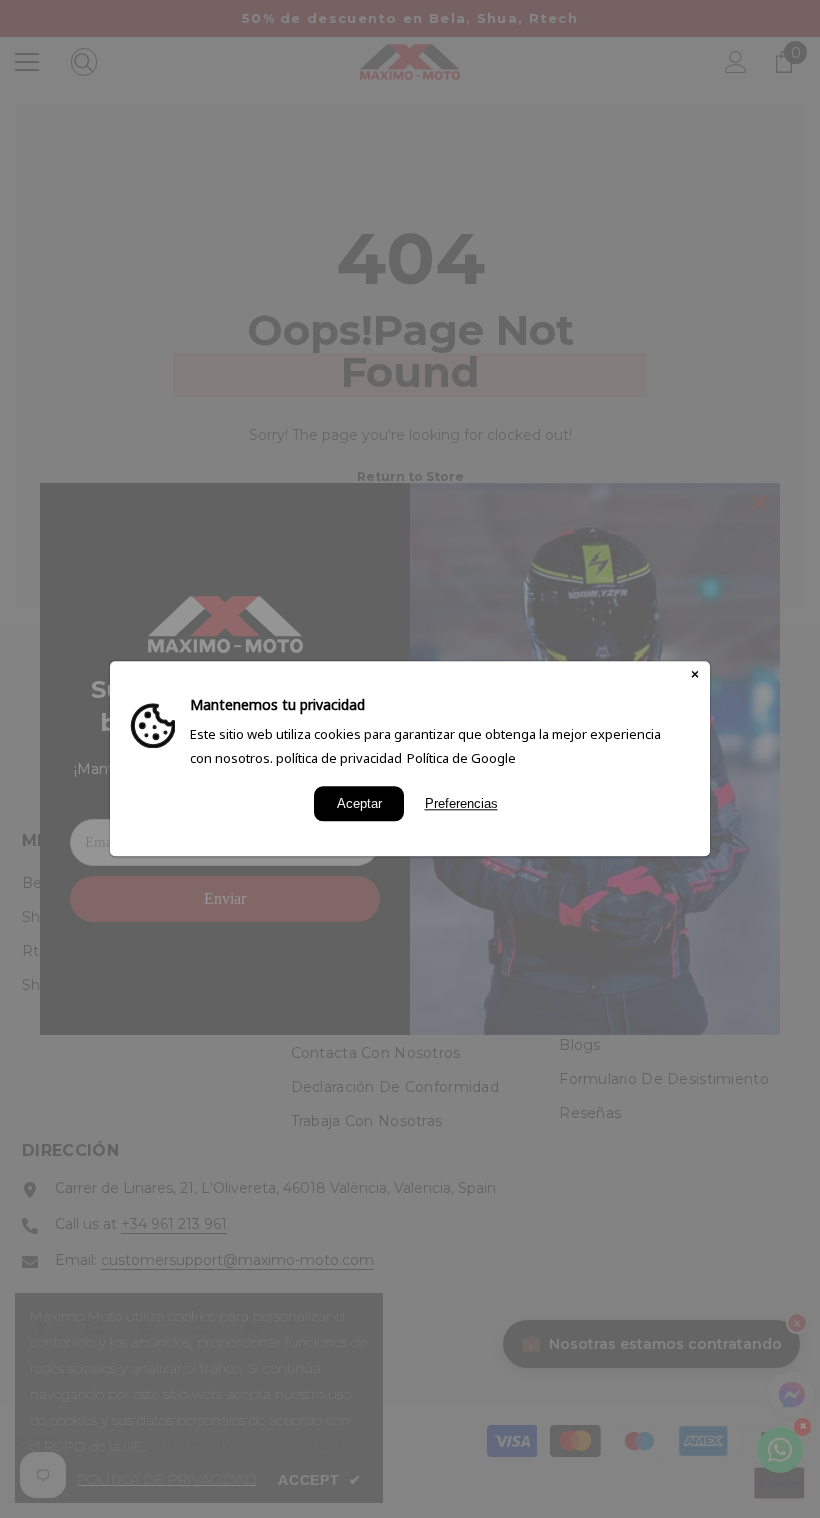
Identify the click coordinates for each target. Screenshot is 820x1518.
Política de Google (461, 758)
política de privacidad (339, 758)
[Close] (695, 676)
